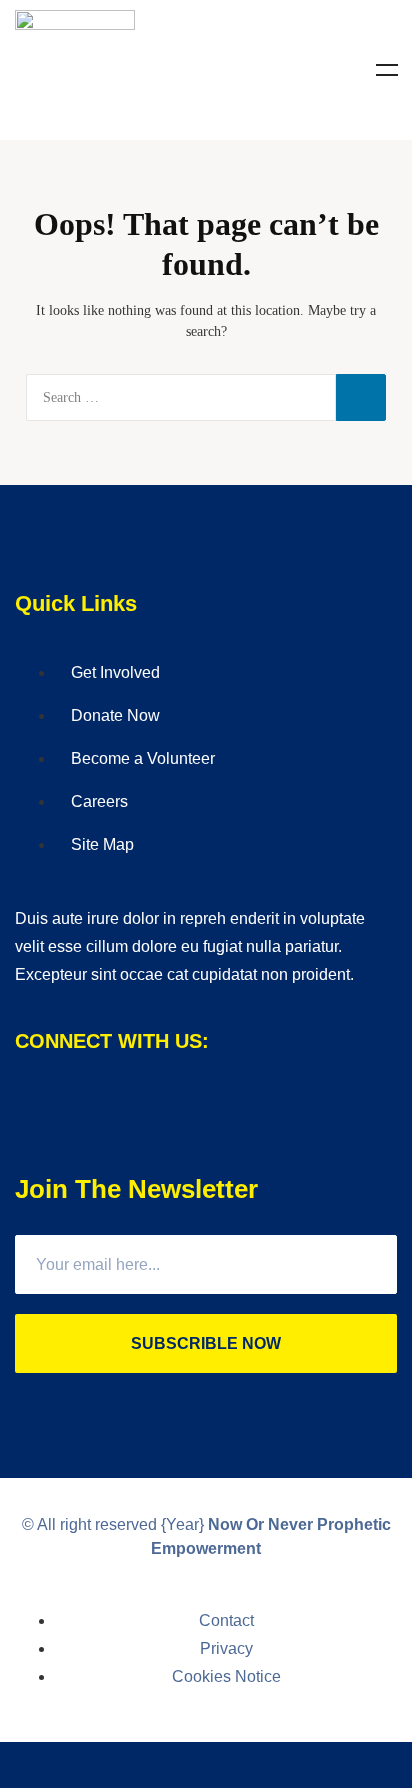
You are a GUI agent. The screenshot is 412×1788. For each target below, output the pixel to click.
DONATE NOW (206, 1765)
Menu (387, 70)
